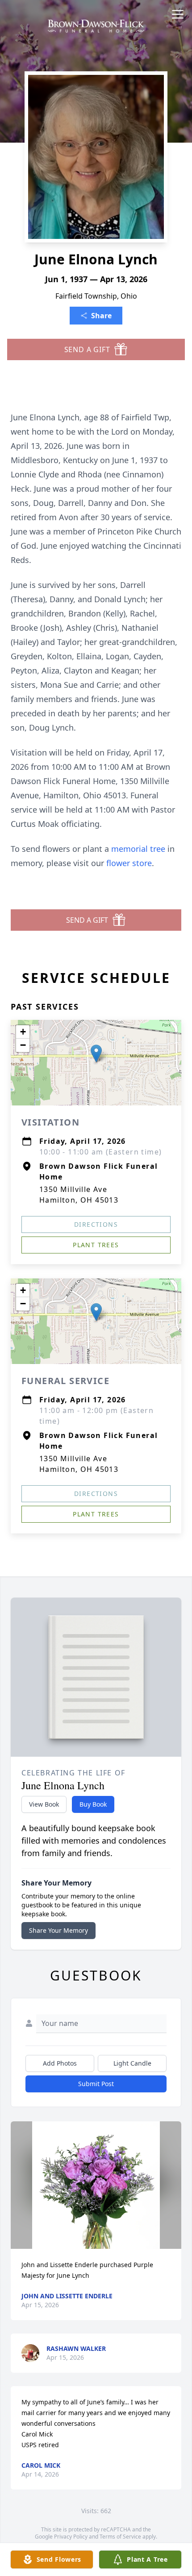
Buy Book (93, 1804)
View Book (44, 1804)
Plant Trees (96, 1245)
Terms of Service (120, 2537)
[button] (96, 1054)
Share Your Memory (58, 1930)
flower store (129, 863)
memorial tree (138, 849)
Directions (96, 1224)
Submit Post (96, 2084)
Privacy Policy (71, 2537)
